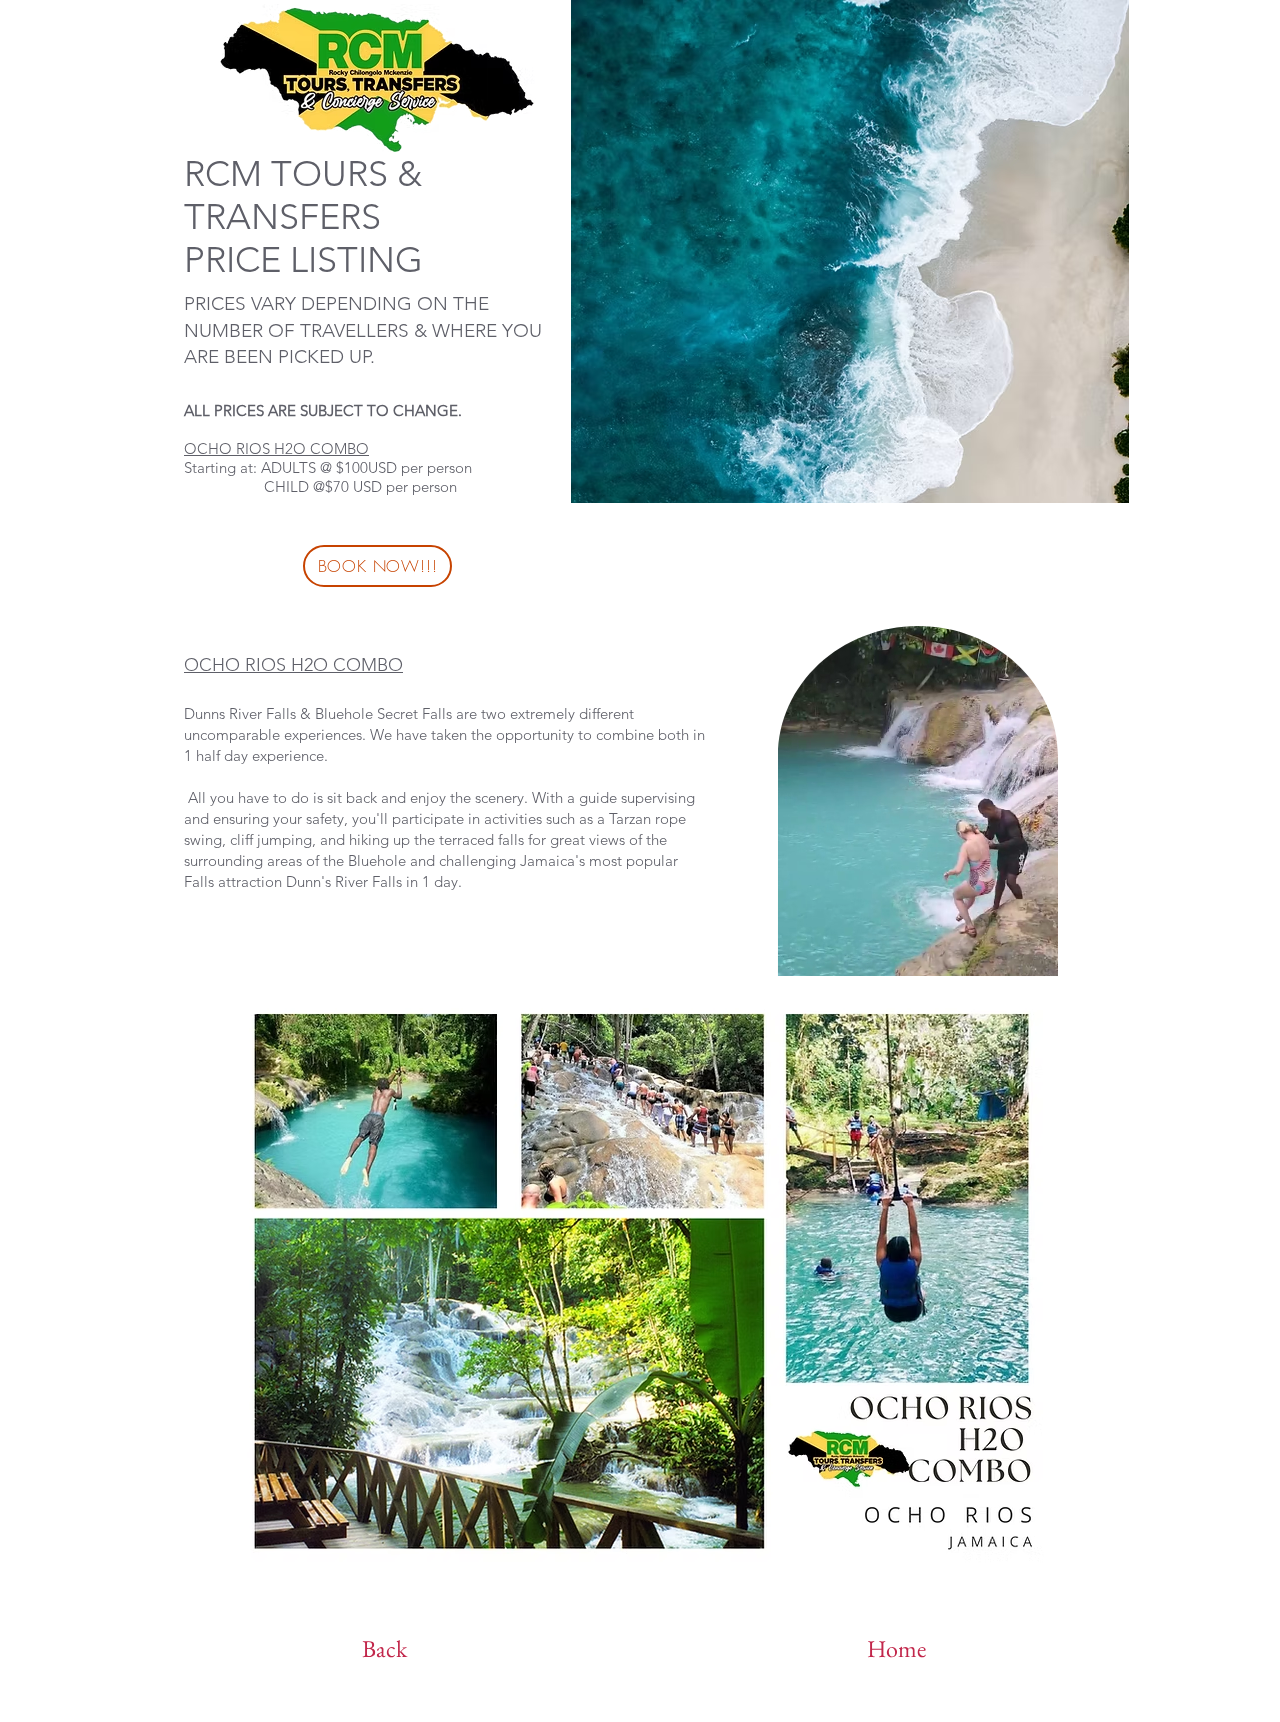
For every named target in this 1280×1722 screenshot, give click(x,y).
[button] (1032, 954)
